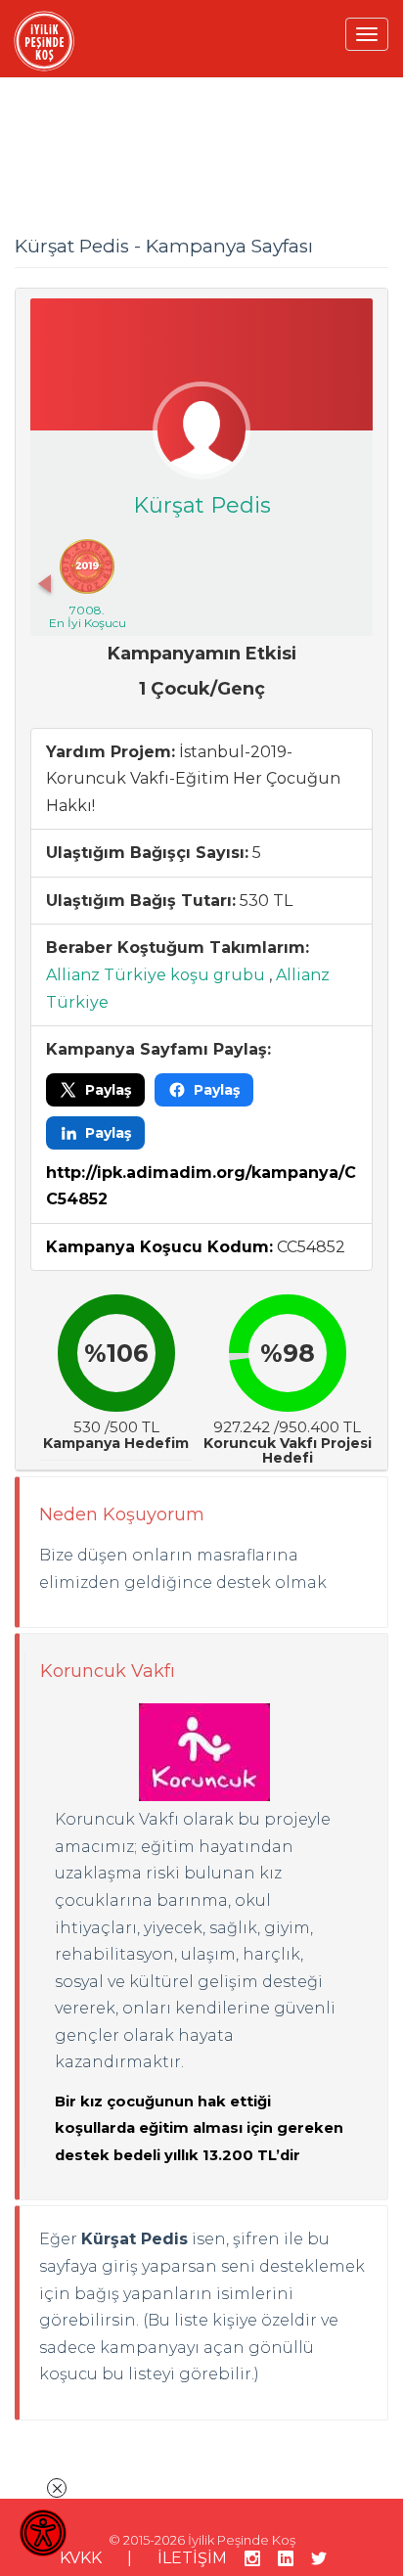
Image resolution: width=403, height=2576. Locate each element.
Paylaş (108, 1090)
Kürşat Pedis (202, 505)
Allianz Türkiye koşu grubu (156, 975)
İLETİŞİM (192, 2558)
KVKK (81, 2558)
